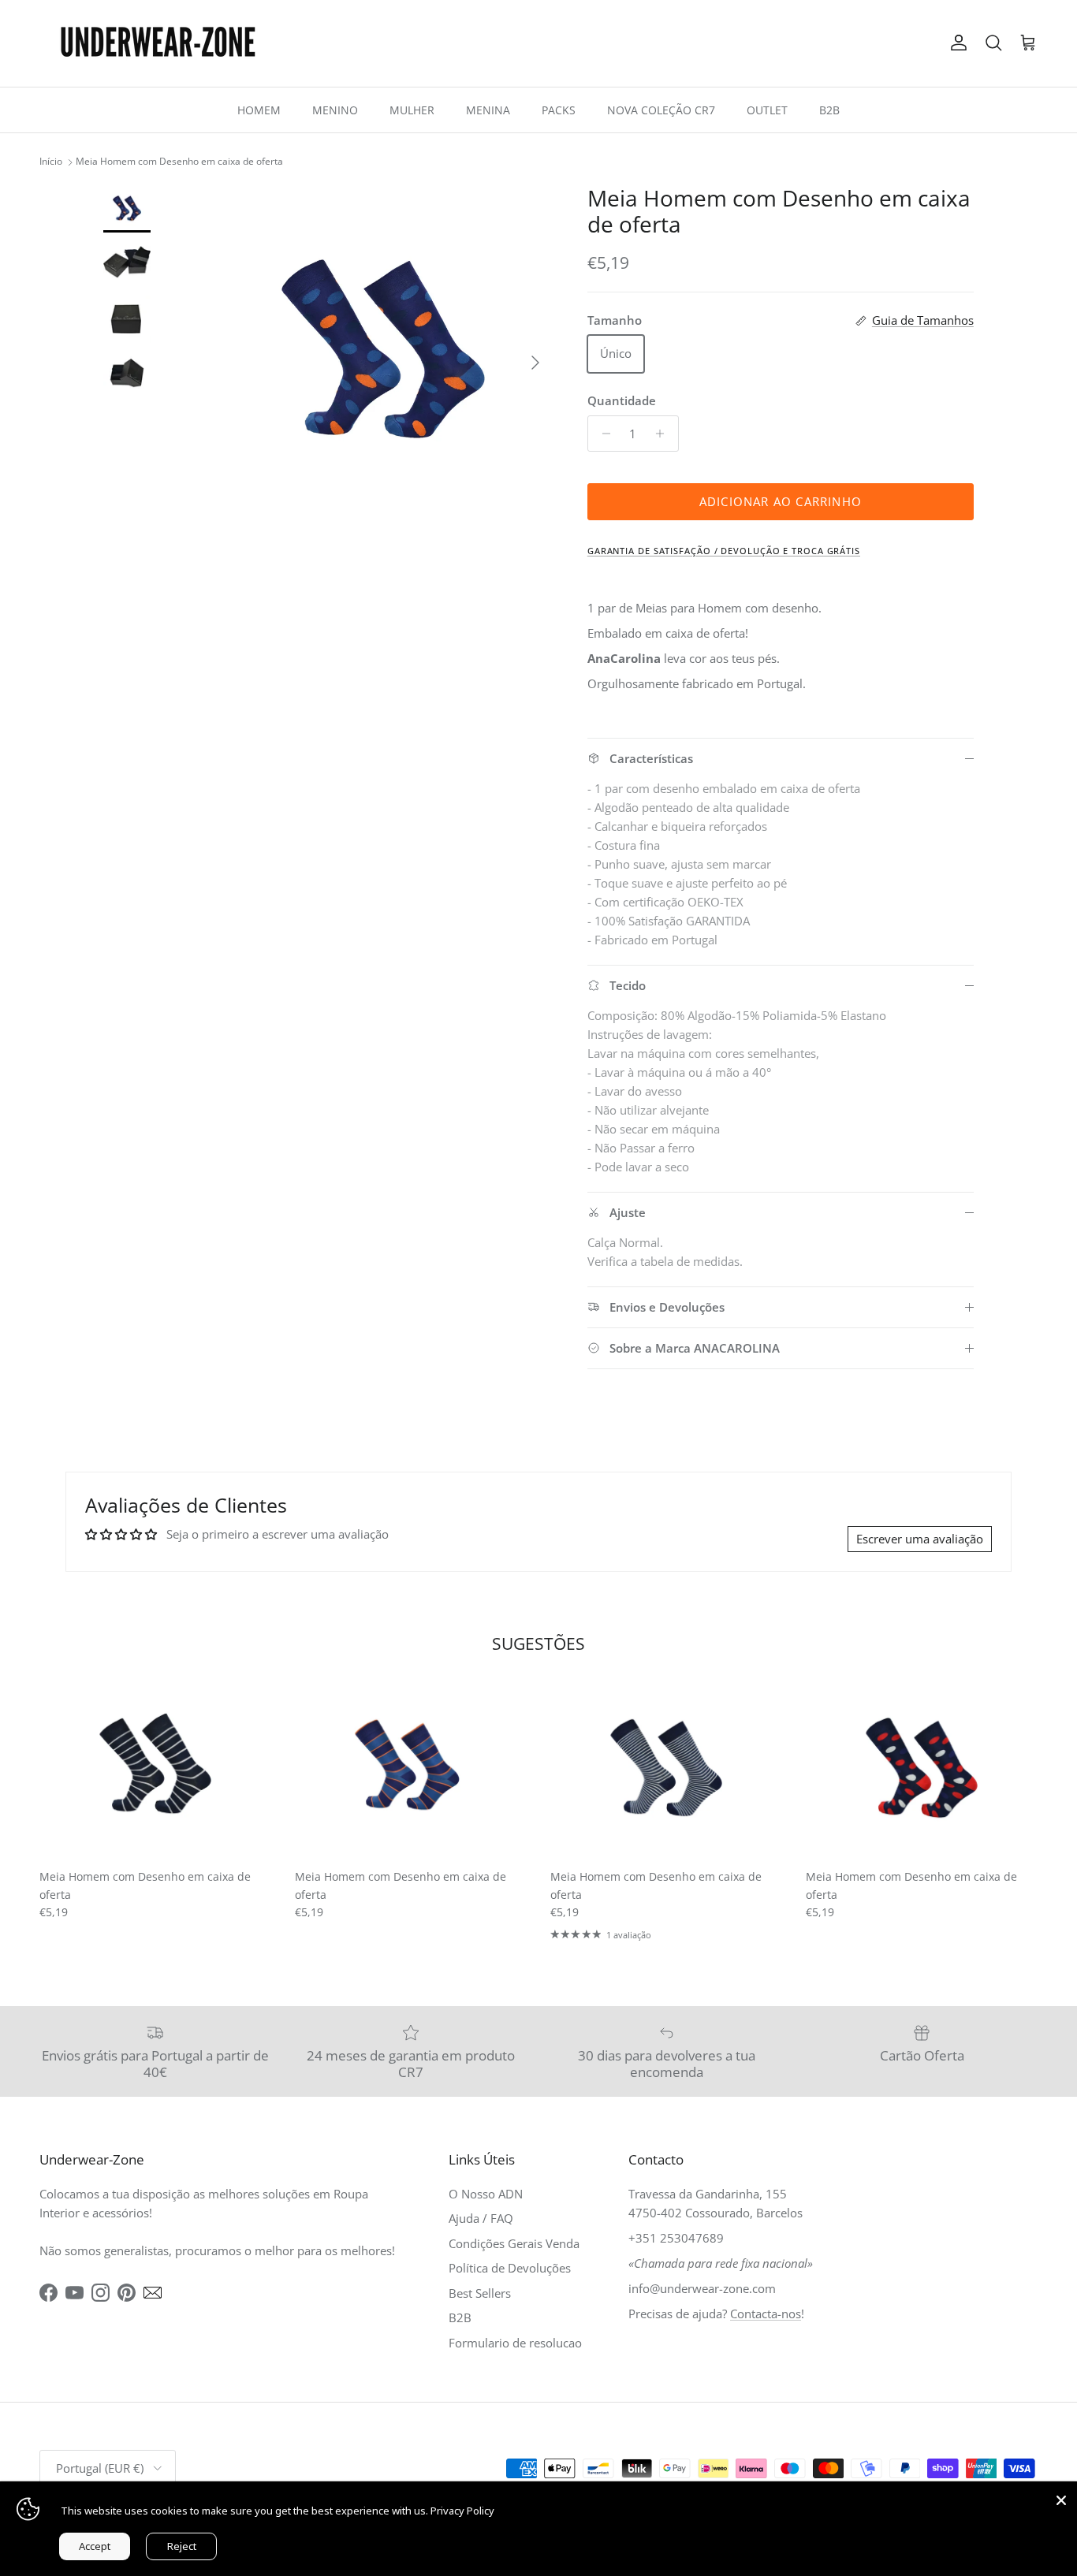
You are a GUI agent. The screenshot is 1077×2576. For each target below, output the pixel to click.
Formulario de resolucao (515, 2343)
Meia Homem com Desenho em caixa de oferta (179, 162)
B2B (829, 110)
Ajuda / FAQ (481, 2218)
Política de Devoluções (510, 2268)
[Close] (1061, 2497)
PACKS (559, 110)
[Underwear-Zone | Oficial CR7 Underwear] (158, 43)
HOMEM (259, 110)
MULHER (412, 110)
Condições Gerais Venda (514, 2243)
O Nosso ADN (486, 2194)
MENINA (488, 110)
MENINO (335, 110)
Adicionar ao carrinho (781, 501)
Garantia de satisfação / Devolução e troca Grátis (724, 551)
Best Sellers (480, 2293)
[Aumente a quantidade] (664, 434)
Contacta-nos (766, 2314)
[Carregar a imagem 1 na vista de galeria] (383, 355)
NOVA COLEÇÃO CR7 (661, 110)
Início (51, 162)
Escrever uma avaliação (920, 1539)
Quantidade (622, 400)
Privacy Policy (462, 2511)
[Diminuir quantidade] (602, 434)
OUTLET (767, 110)
